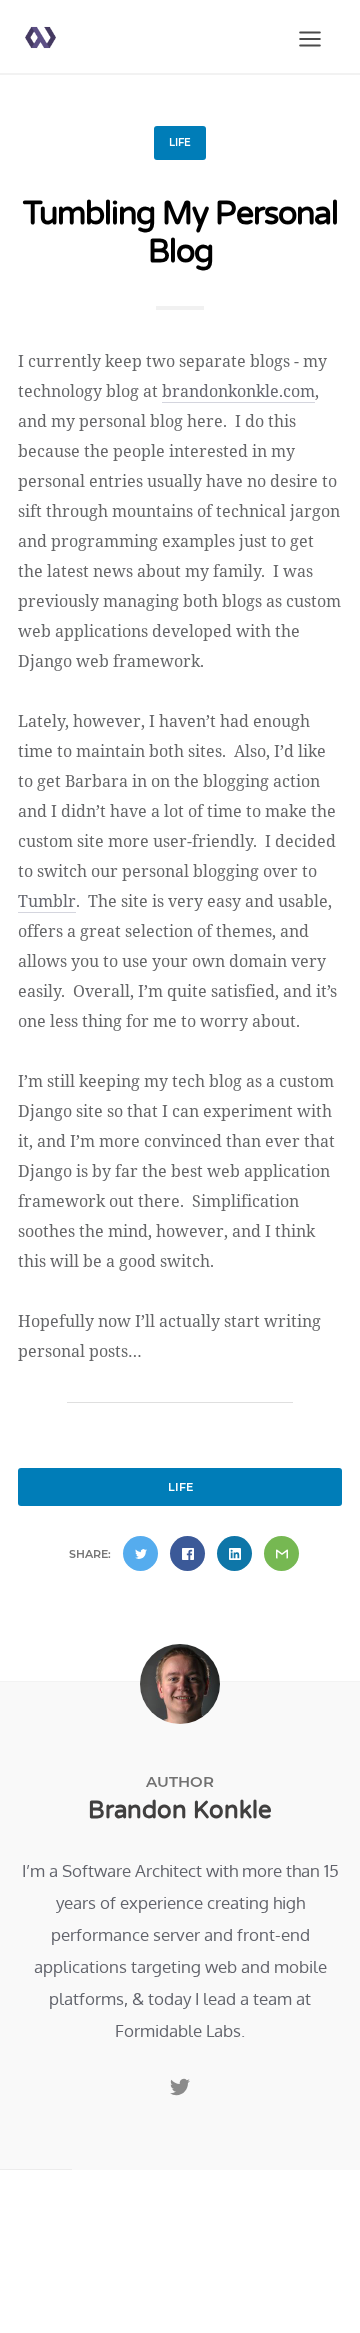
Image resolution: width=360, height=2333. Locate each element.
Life (180, 142)
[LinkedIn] (234, 1553)
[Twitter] (140, 1553)
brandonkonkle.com (238, 391)
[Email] (281, 1553)
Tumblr (47, 901)
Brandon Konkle (180, 1810)
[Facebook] (187, 1553)
